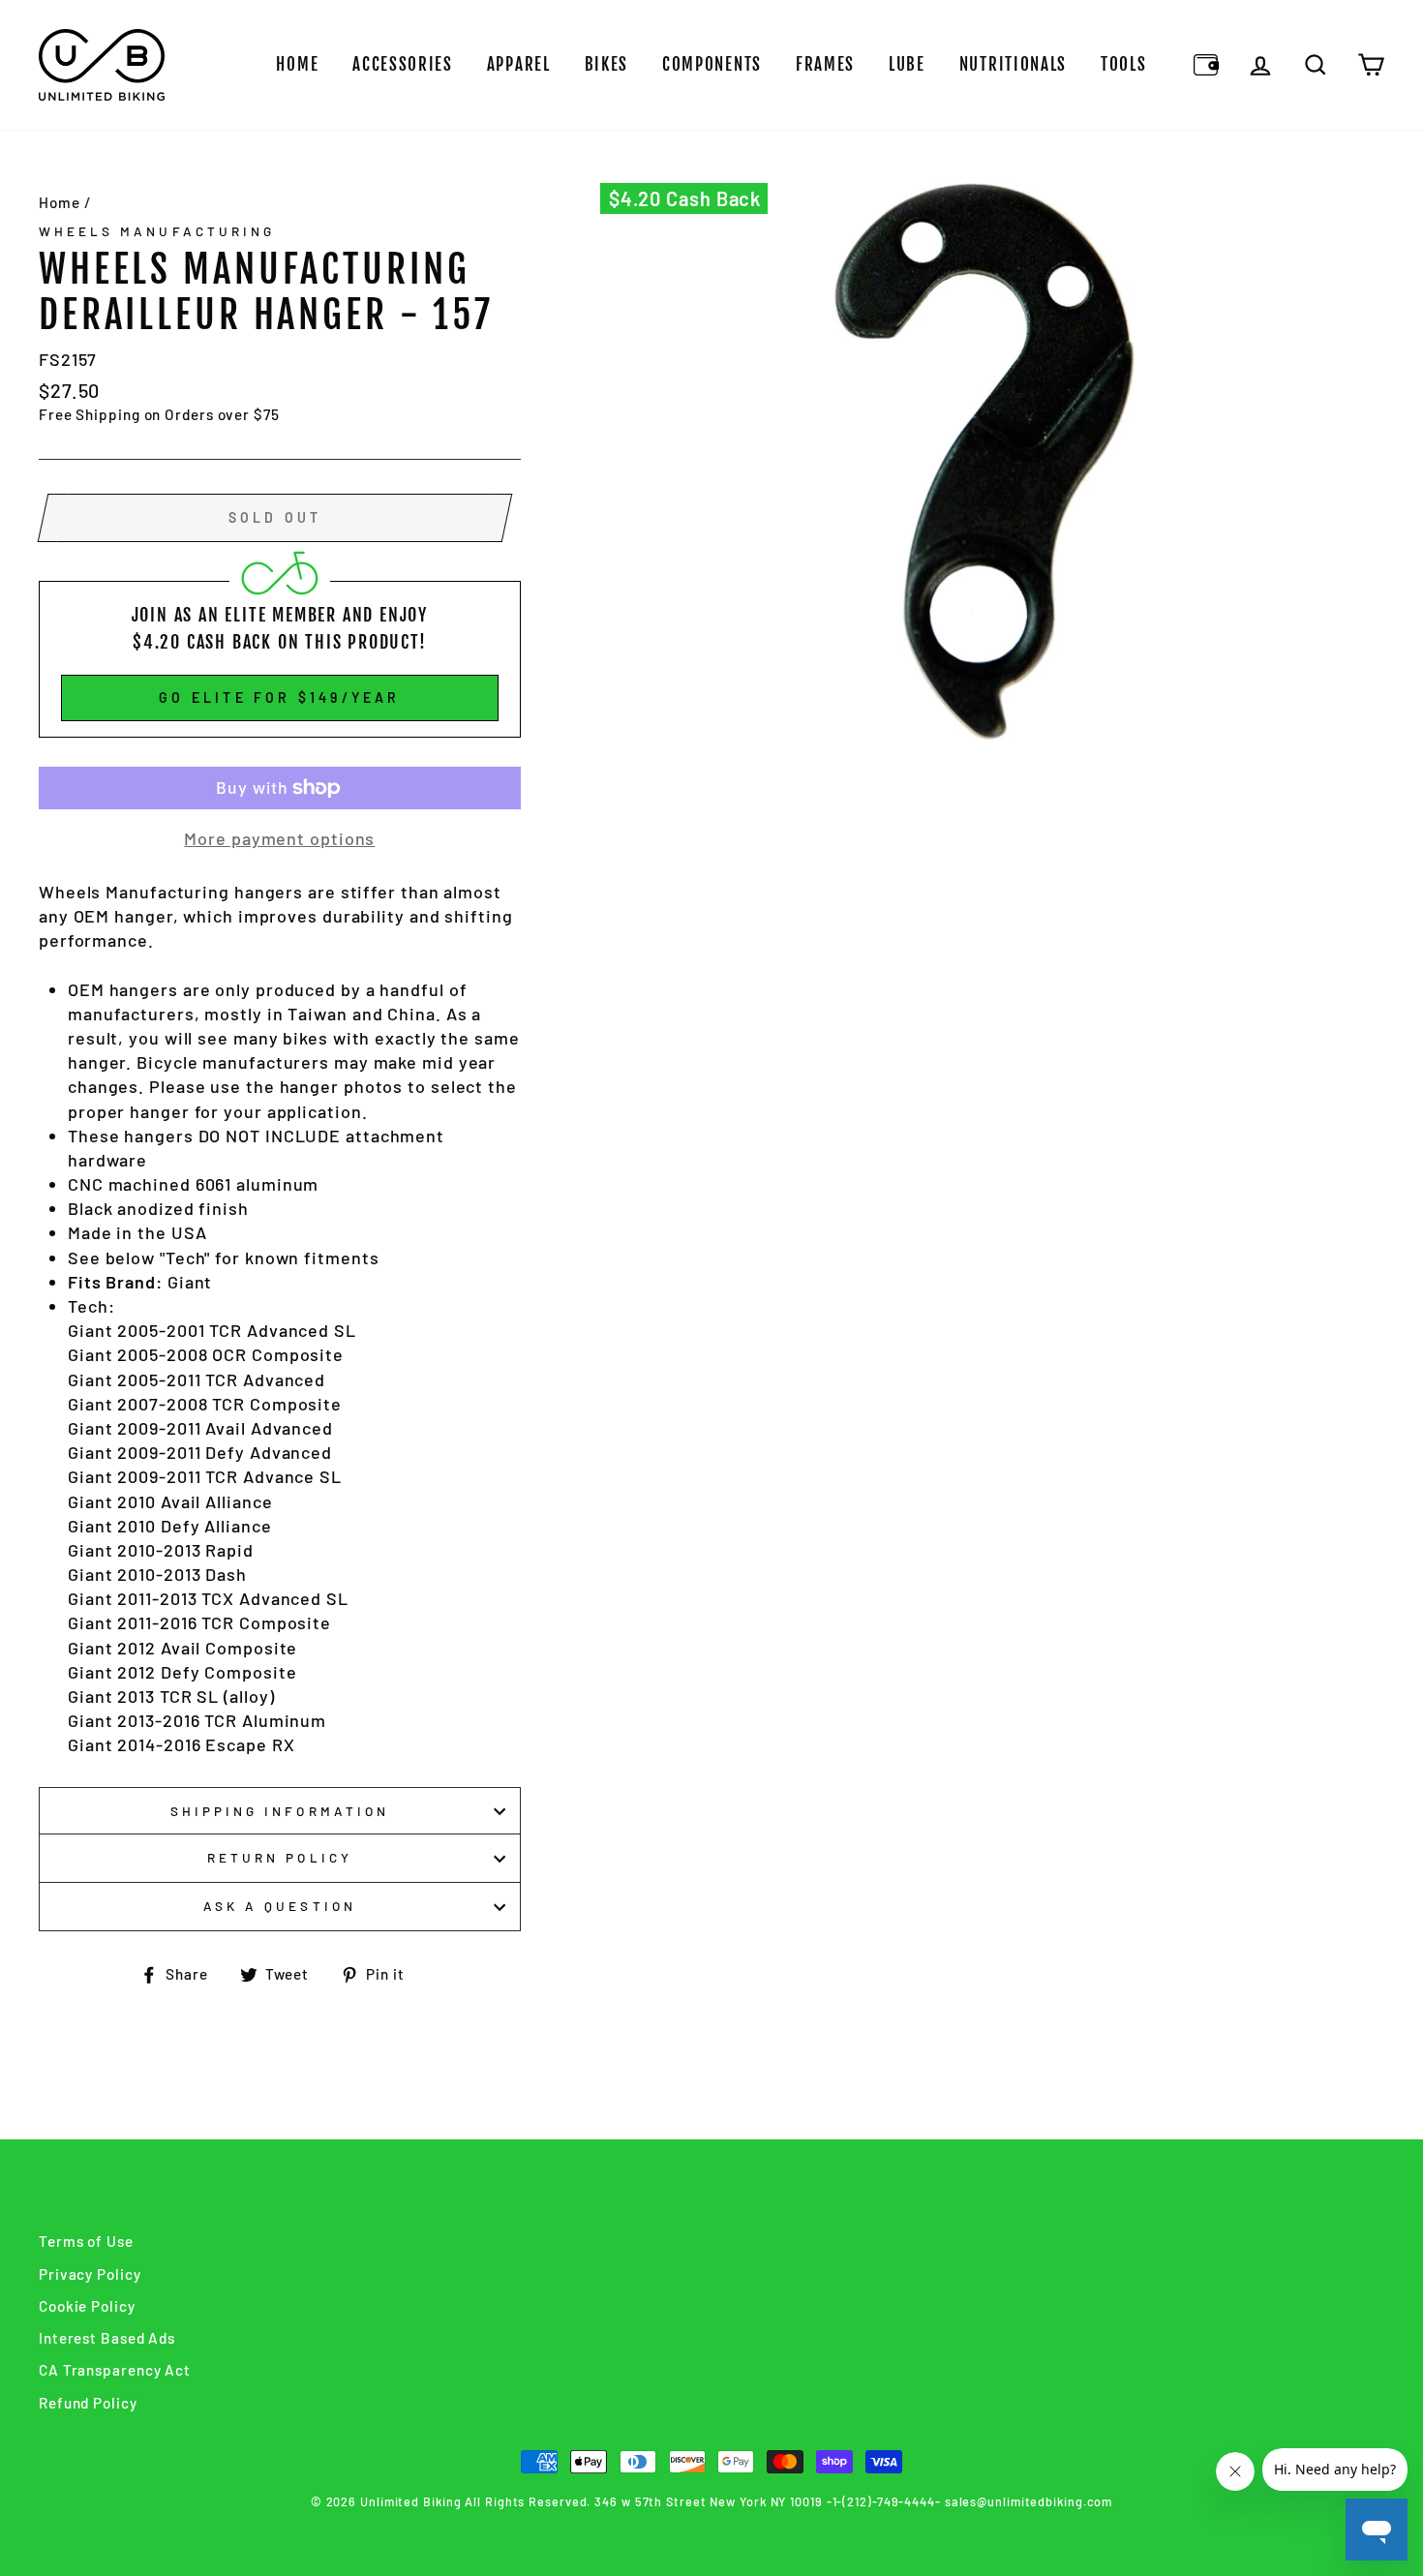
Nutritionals (1013, 64)
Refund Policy (88, 2403)
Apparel (519, 64)
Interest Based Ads (107, 2338)
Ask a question (280, 1906)
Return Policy (280, 1857)
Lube (907, 64)
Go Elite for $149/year (279, 697)
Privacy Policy (90, 2274)
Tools (1124, 64)
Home (297, 64)
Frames (825, 64)
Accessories (403, 64)
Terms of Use (86, 2241)
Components (712, 64)
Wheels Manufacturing (157, 231)
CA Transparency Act (115, 2370)
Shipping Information (280, 1811)
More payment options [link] (279, 838)
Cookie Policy (87, 2306)
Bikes (607, 64)
